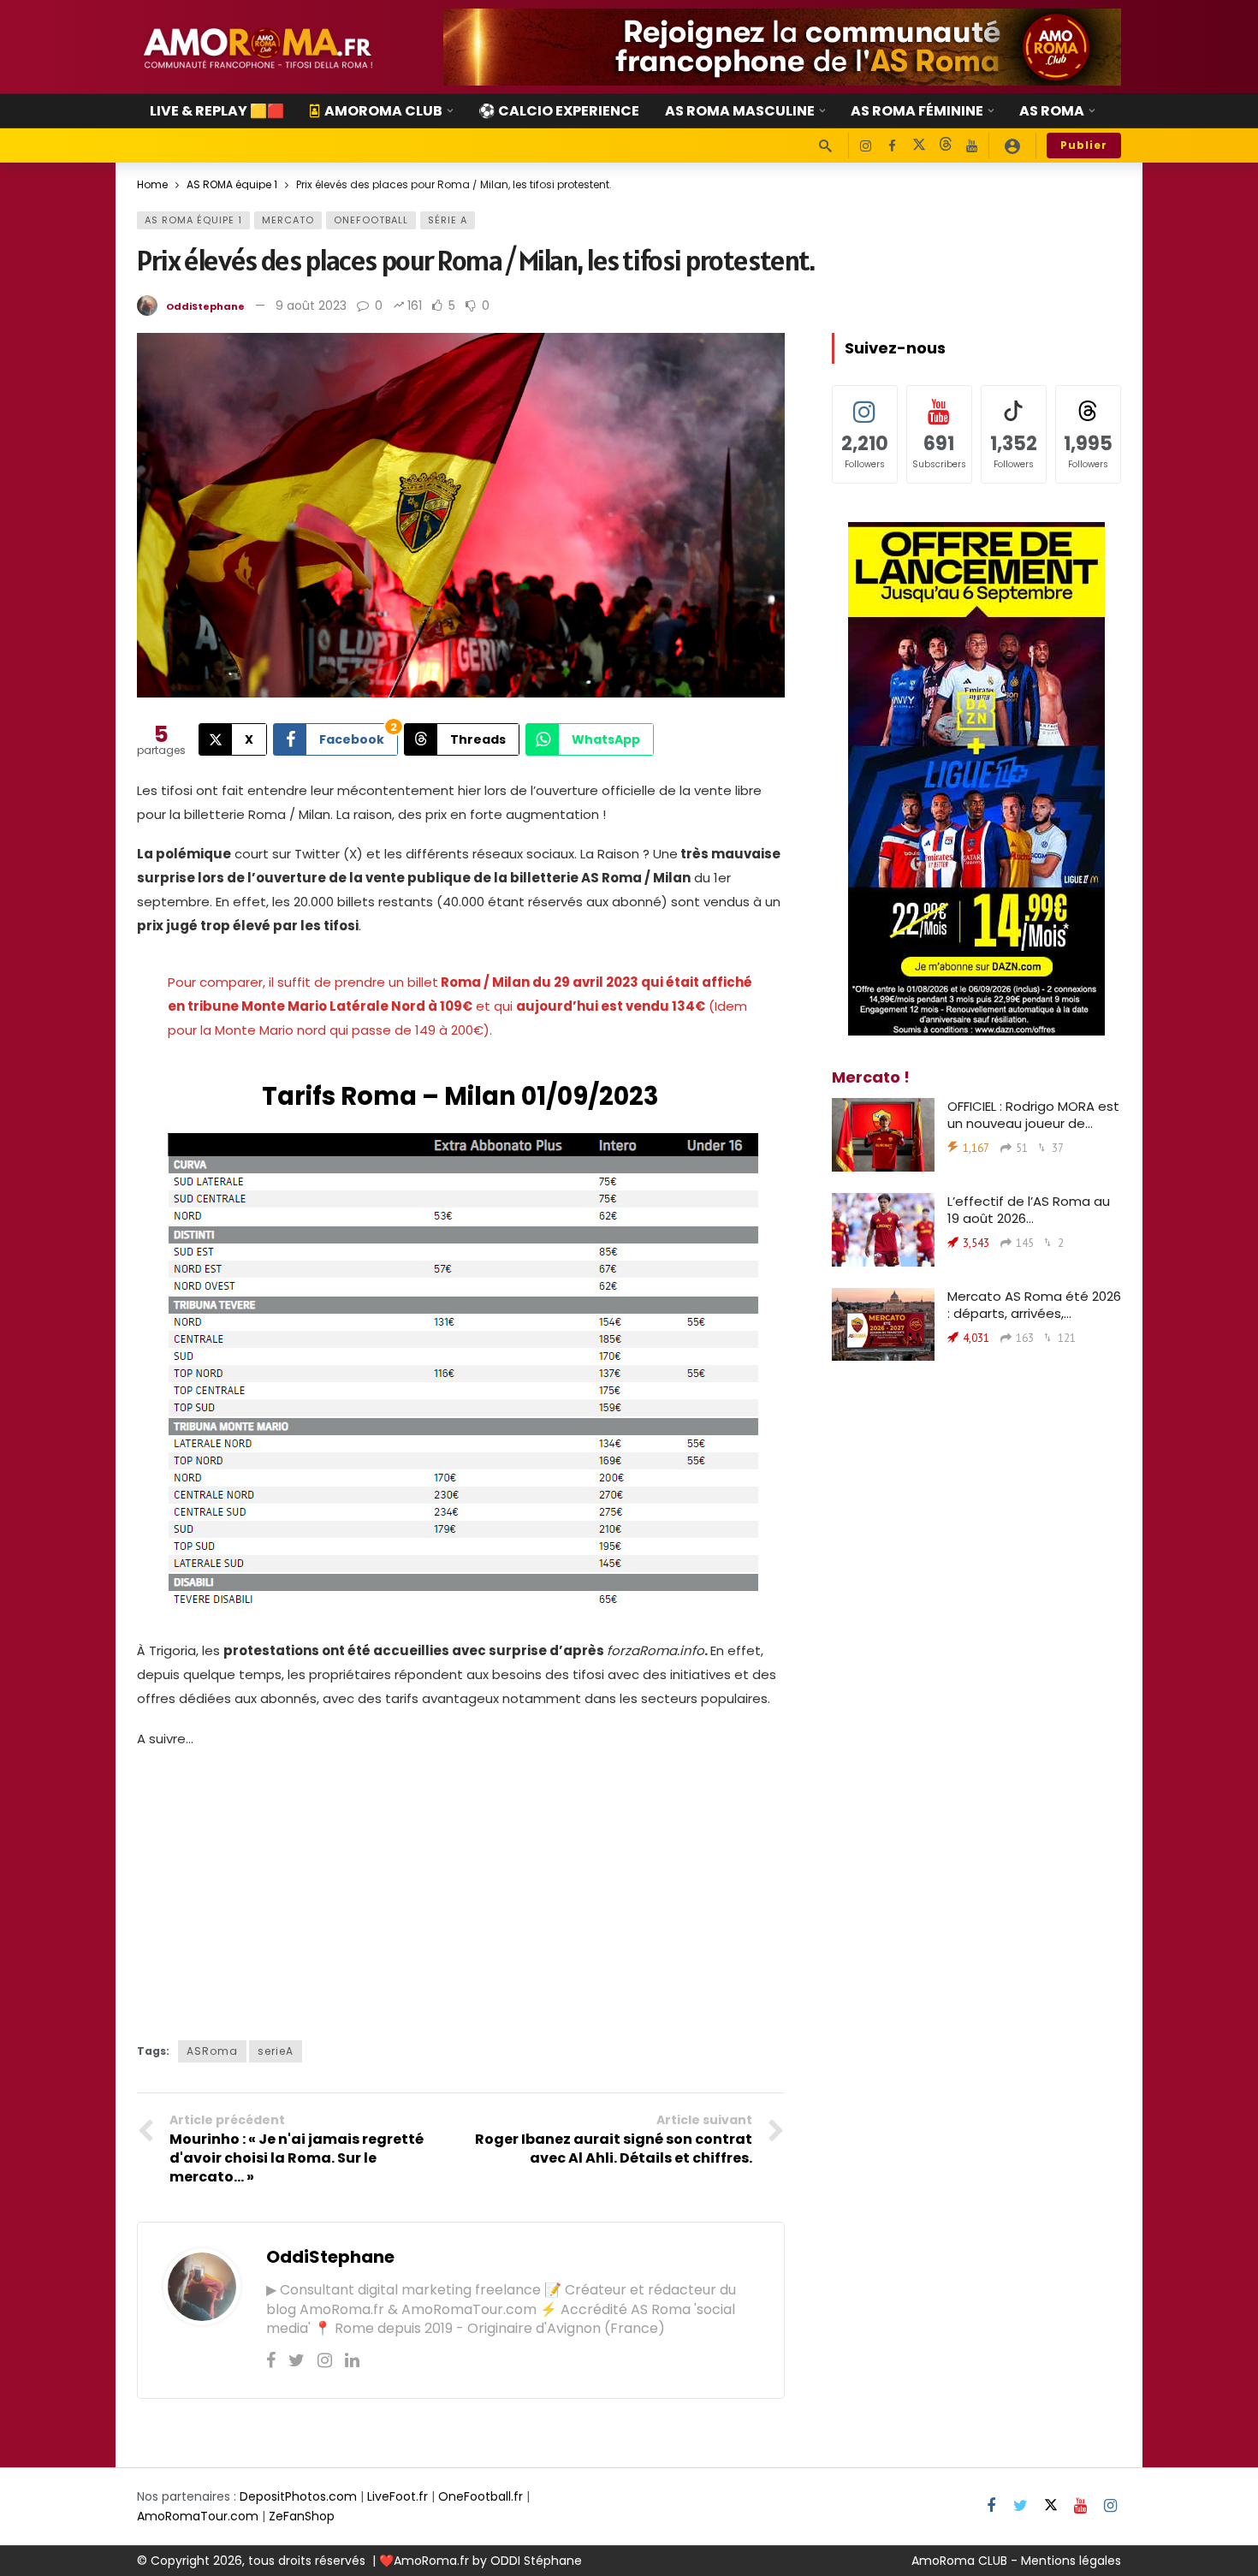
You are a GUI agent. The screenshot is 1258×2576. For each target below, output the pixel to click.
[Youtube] (972, 146)
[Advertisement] (461, 1886)
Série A (448, 220)
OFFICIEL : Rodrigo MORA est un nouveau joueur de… (1033, 1115)
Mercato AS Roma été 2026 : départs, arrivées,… (1034, 1305)
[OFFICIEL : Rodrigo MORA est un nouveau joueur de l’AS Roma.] (883, 1135)
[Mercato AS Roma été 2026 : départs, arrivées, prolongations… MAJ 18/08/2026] (883, 1325)
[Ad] (782, 47)
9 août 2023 (311, 306)
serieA (276, 2051)
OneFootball (371, 220)
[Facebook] (892, 146)
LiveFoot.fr (398, 2496)
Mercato (288, 220)
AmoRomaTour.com (198, 2516)
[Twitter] (297, 2360)
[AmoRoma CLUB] (1012, 145)
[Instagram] (866, 146)
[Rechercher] (825, 145)
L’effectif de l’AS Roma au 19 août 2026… (1029, 1210)
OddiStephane (205, 306)
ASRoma (212, 2051)
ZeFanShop (302, 2516)
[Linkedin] (352, 2360)
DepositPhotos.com (298, 2496)
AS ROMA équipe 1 (193, 220)
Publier (1084, 145)
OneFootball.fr (481, 2496)
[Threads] (945, 146)
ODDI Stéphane (536, 2561)
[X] (919, 146)
